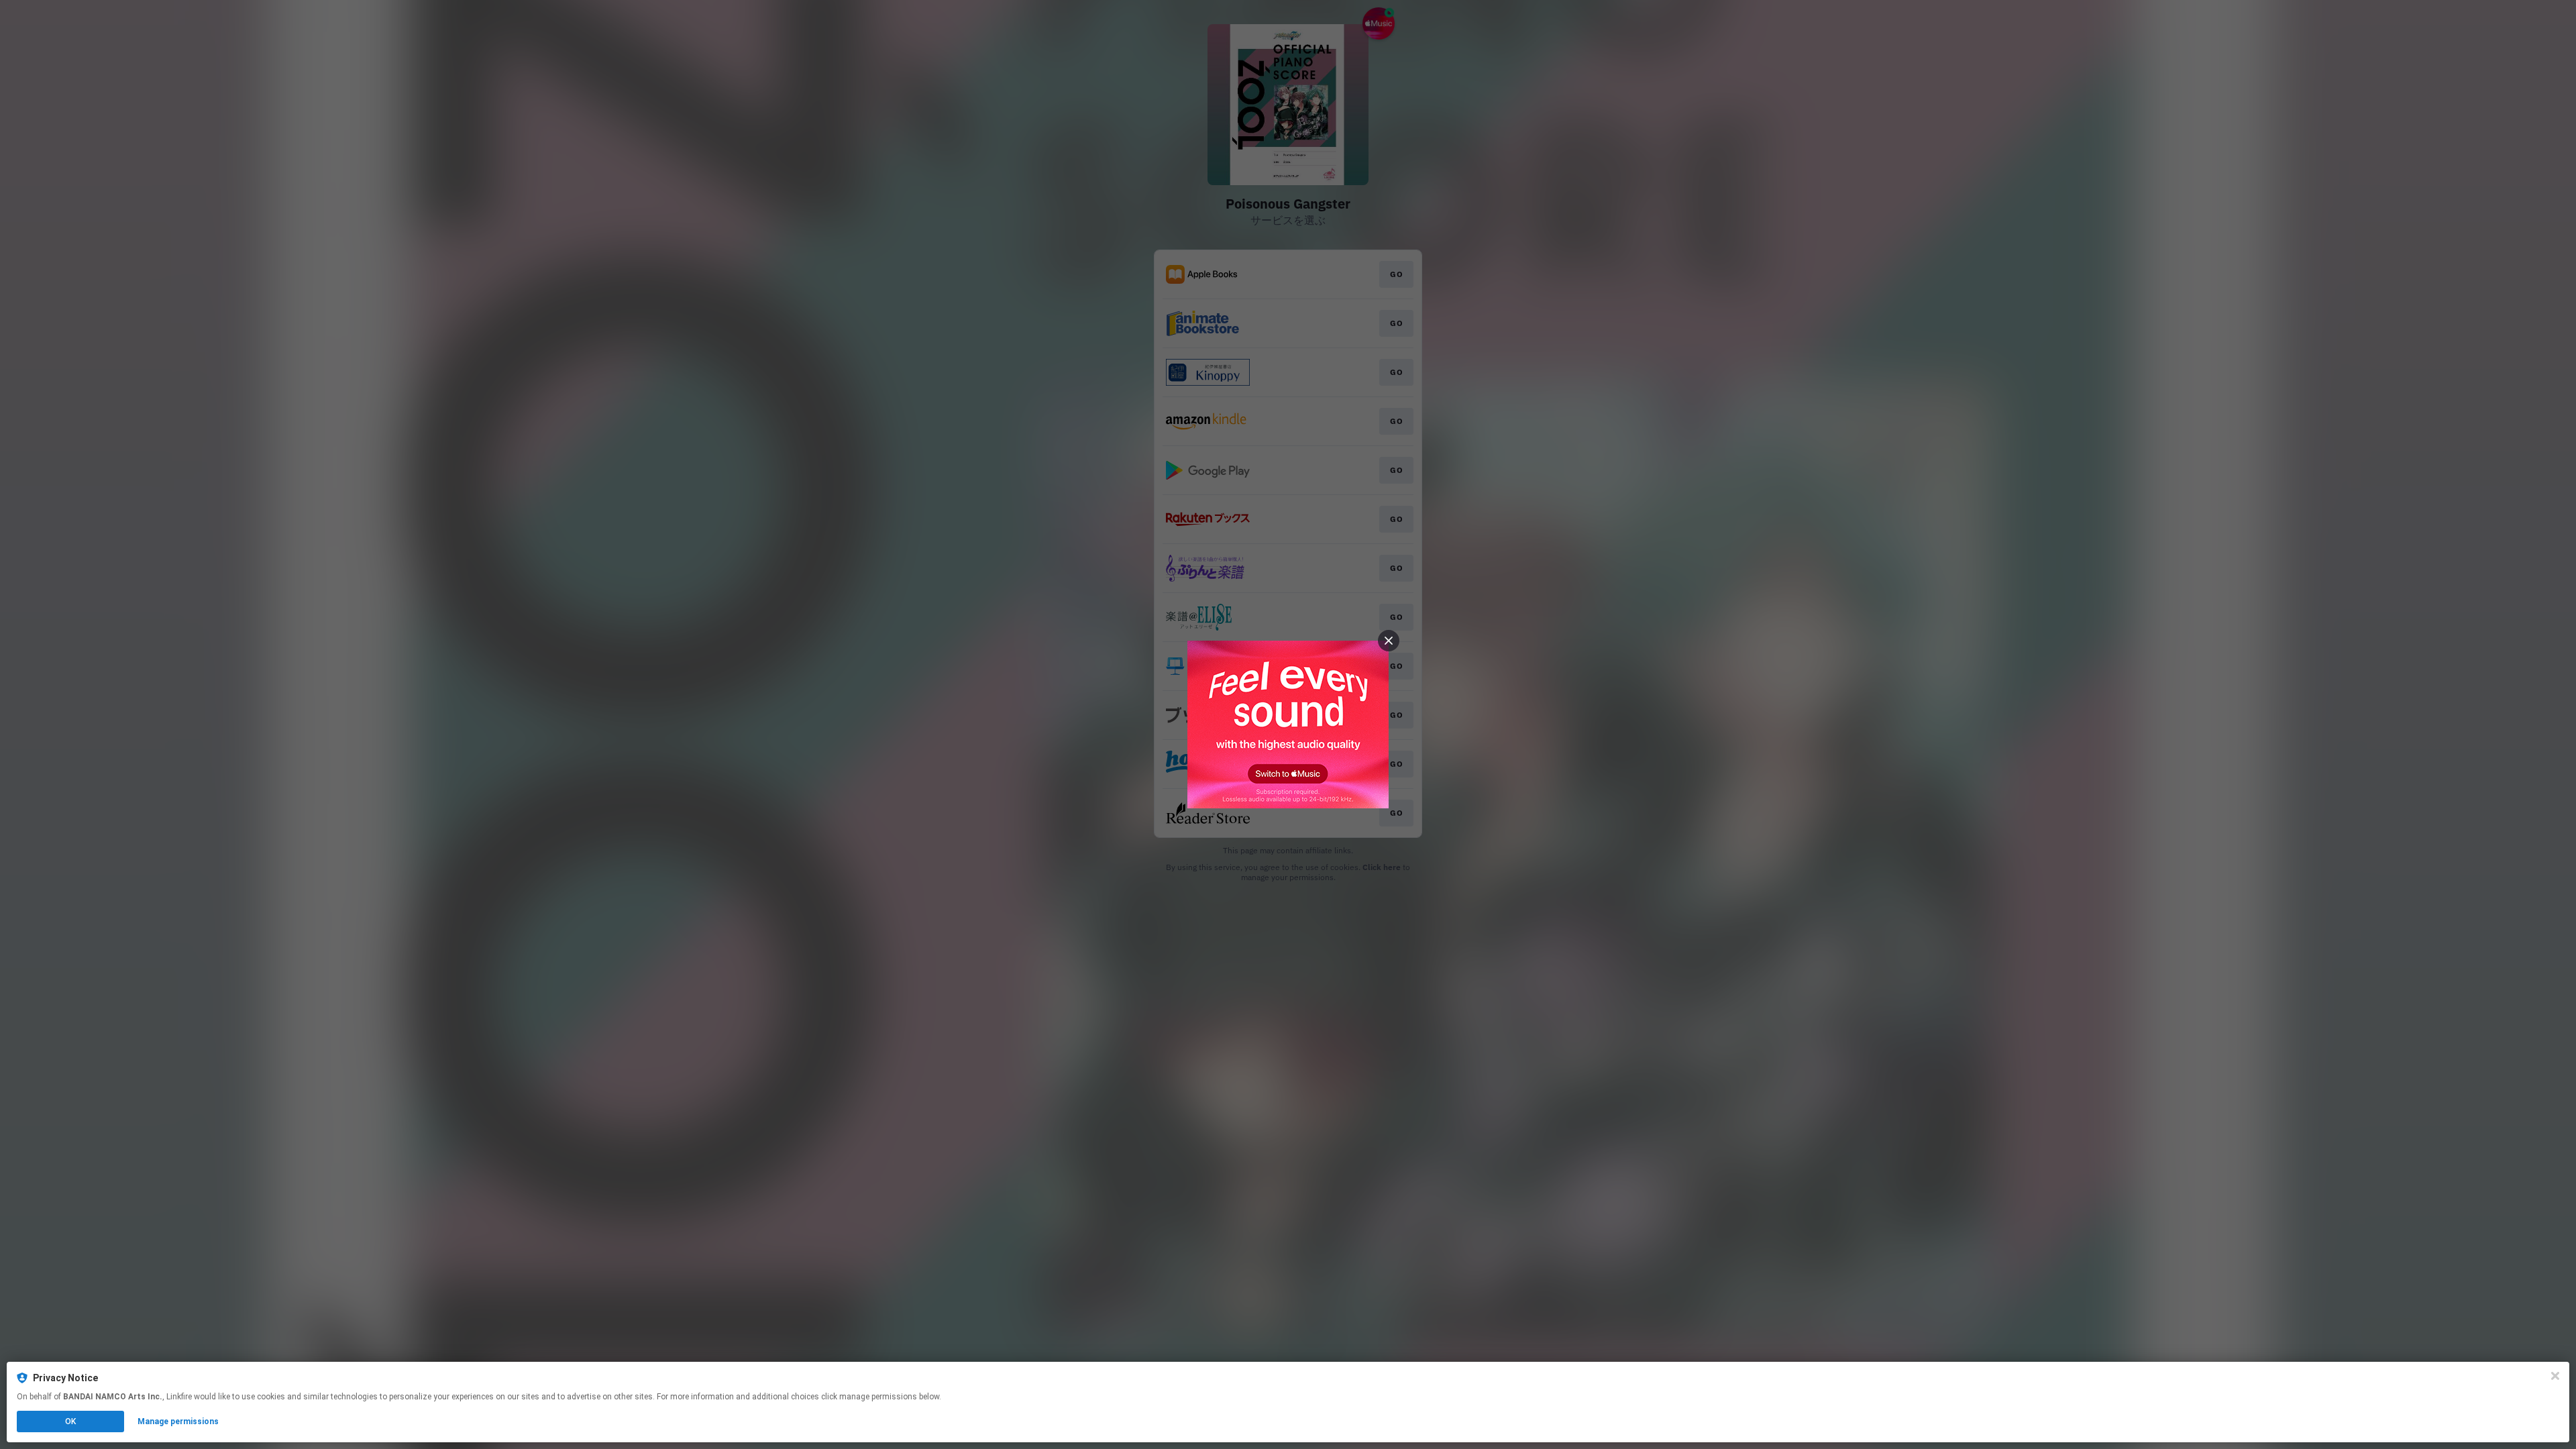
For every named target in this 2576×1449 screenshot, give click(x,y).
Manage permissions (178, 1421)
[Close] (2555, 1376)
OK (70, 1421)
